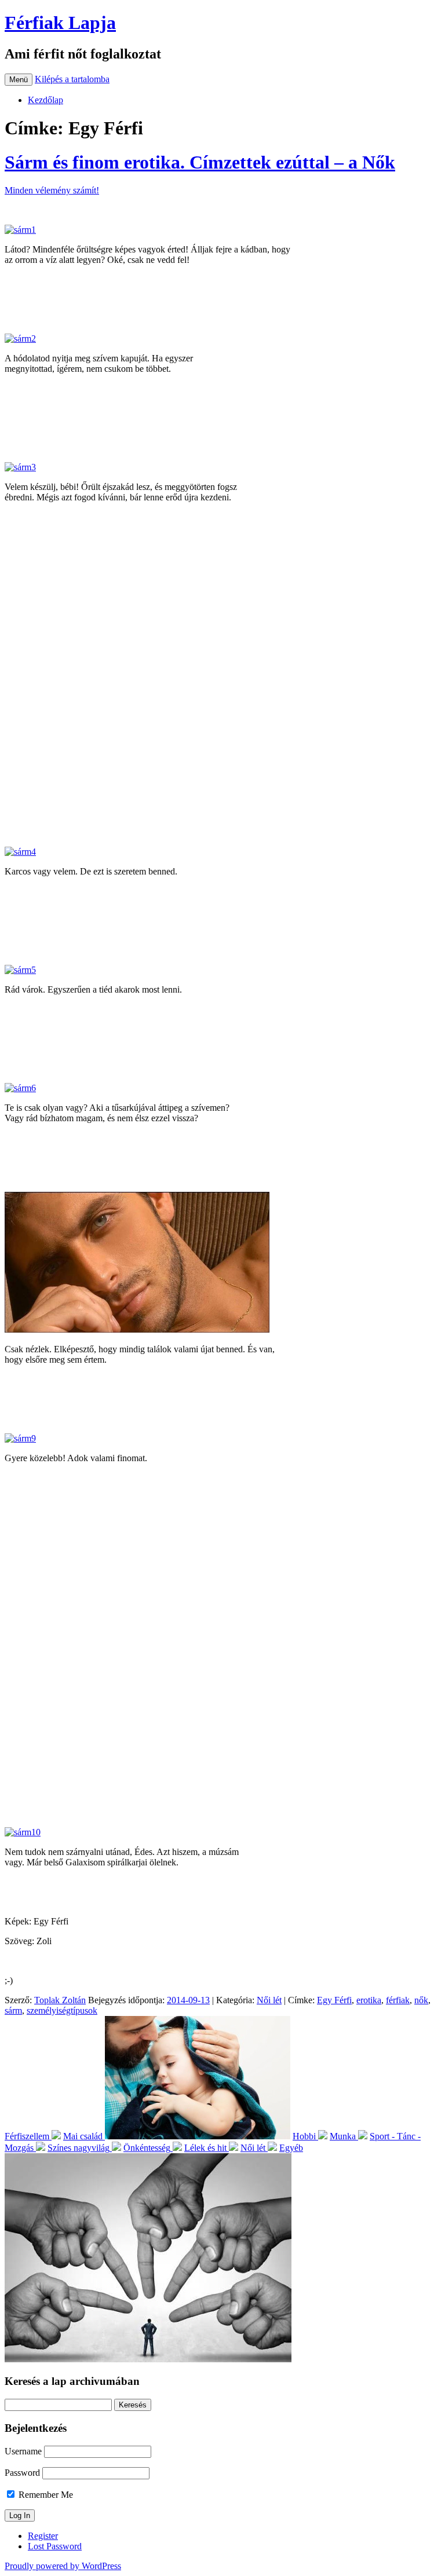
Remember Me (45, 2495)
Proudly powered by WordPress (63, 2566)
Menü (19, 80)
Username (23, 2451)
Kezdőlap (45, 100)
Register (43, 2536)
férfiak (398, 2000)
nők (421, 2000)
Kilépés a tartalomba (72, 79)
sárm (13, 2010)
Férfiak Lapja (60, 23)
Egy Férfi (334, 2000)
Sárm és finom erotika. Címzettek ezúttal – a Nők (200, 162)
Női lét (269, 2000)
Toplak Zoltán (60, 2000)
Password (22, 2473)
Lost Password (55, 2546)
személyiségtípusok (62, 2010)
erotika (369, 2000)
